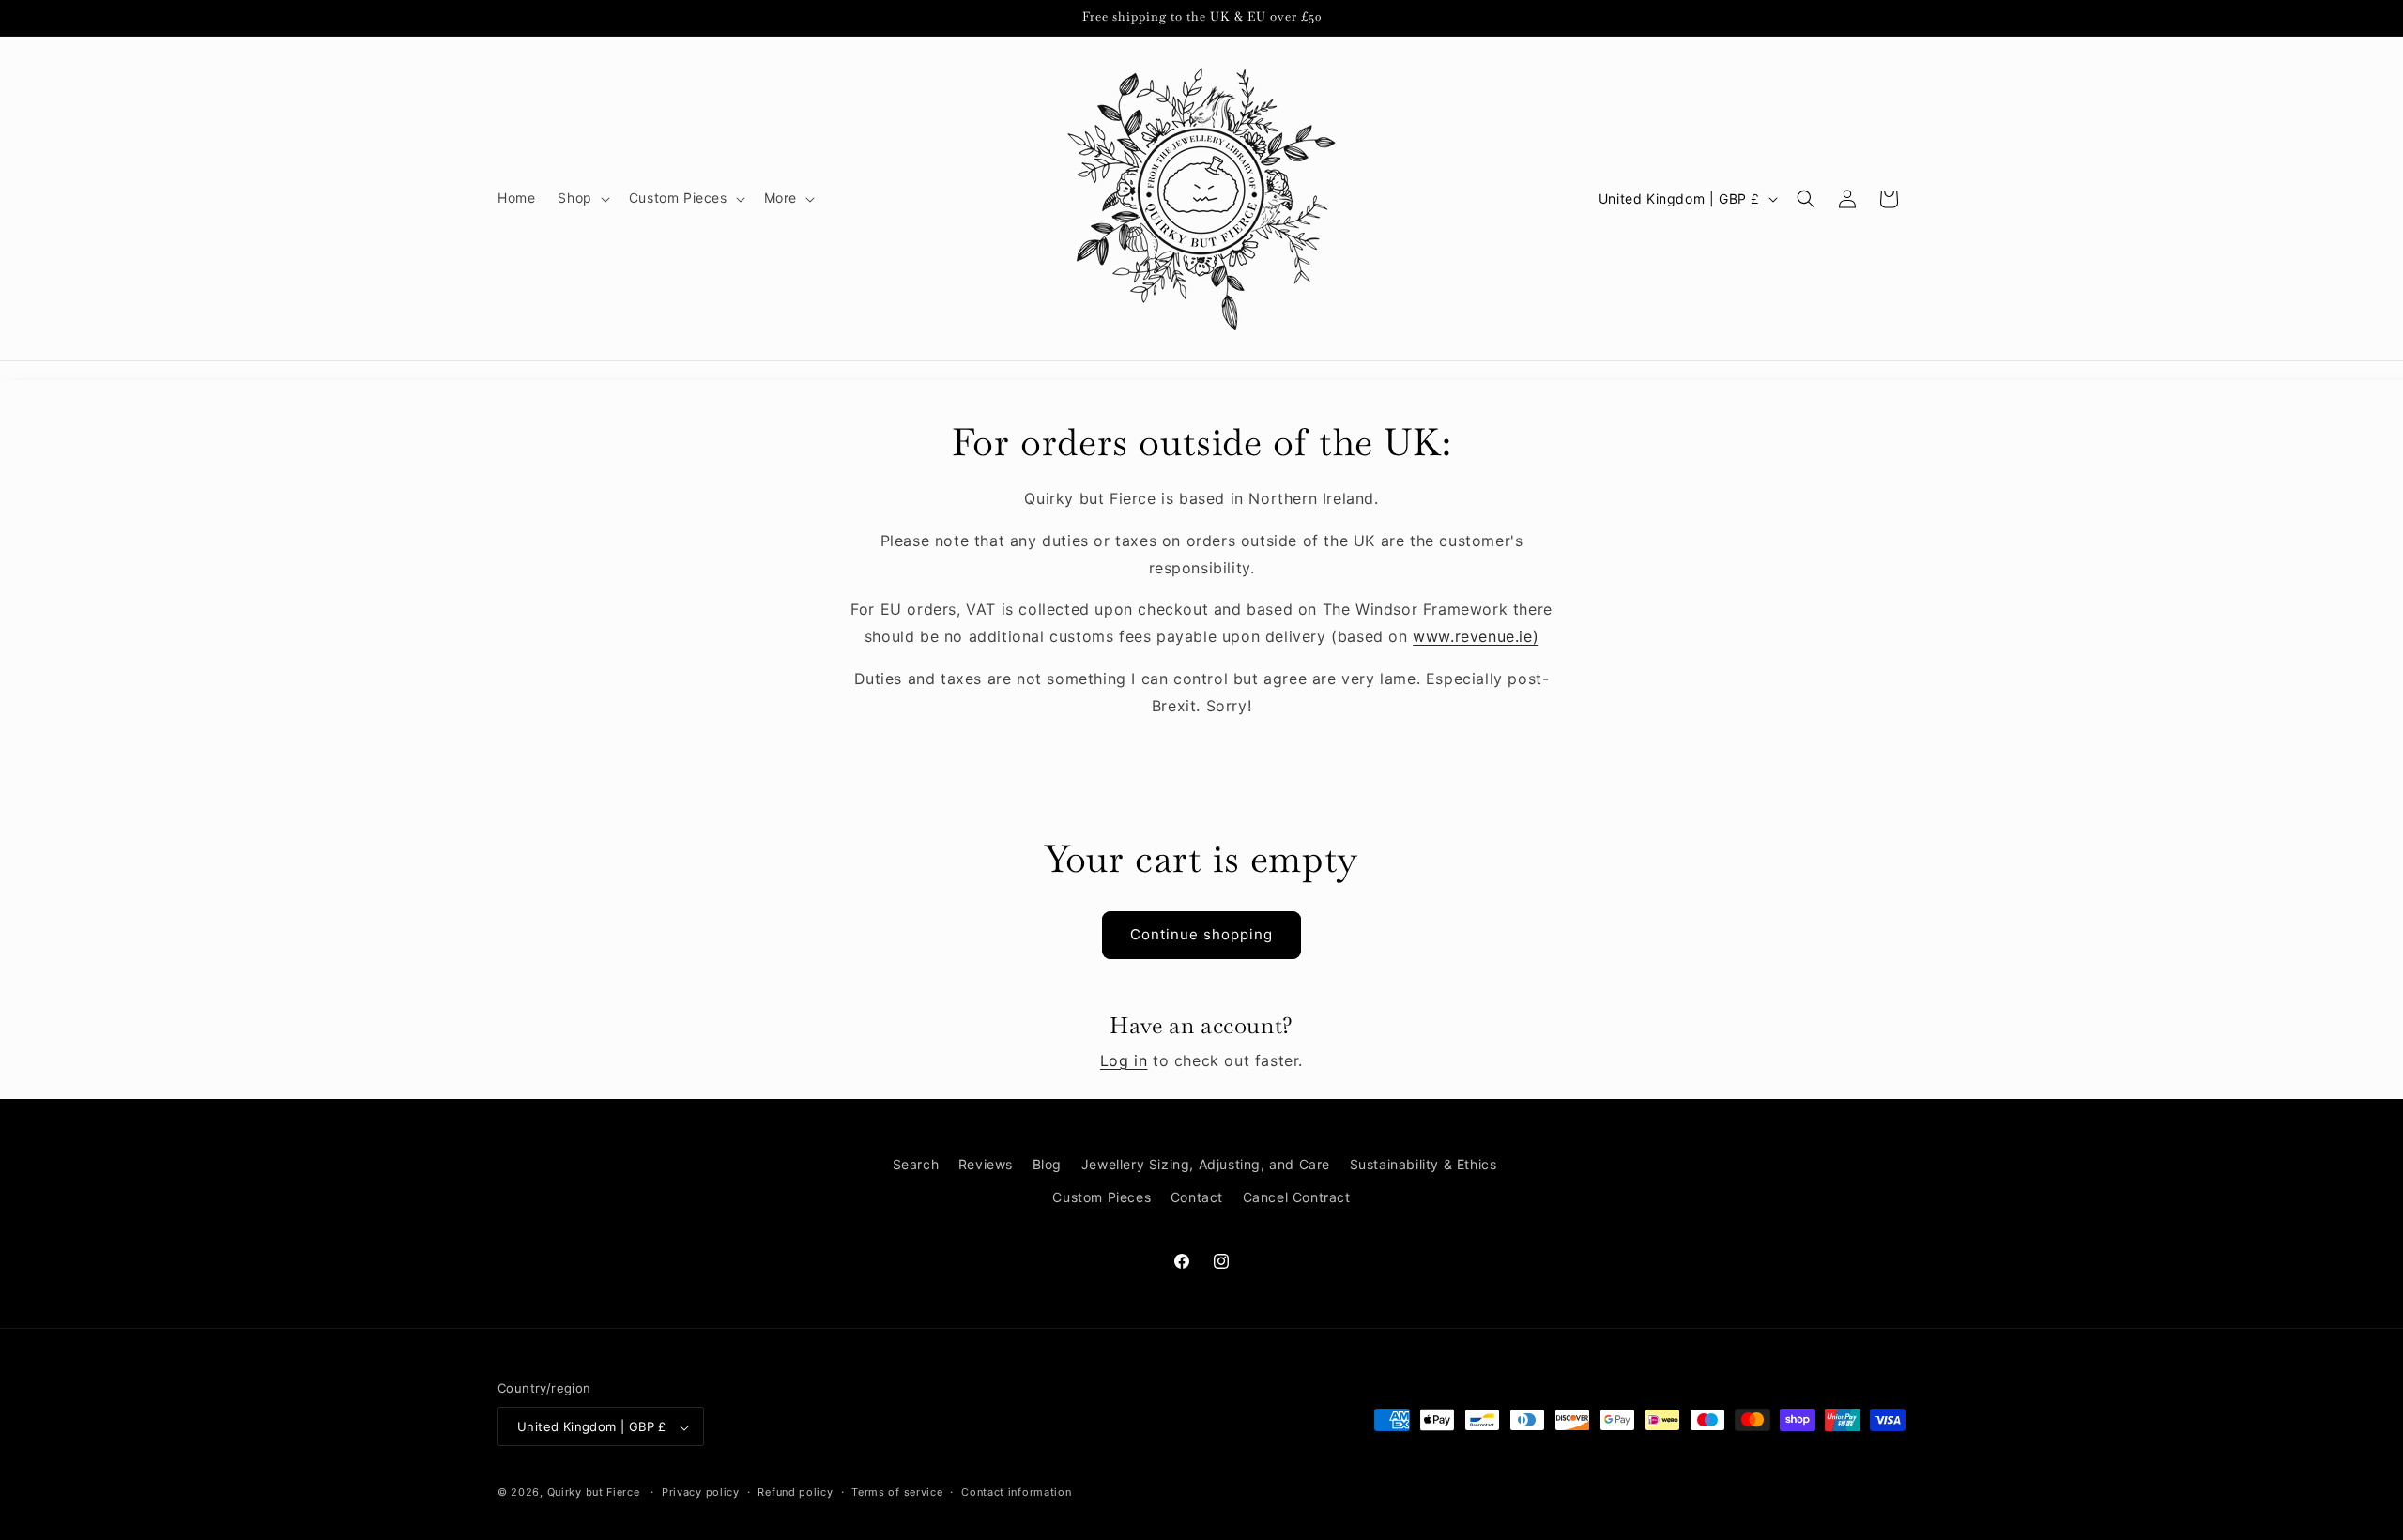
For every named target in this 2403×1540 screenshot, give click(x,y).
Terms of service (897, 1492)
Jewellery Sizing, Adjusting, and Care (1206, 1164)
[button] (582, 198)
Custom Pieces (1102, 1197)
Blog (1047, 1164)
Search (916, 1164)
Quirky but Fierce (594, 1493)
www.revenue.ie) (1476, 636)
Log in (1124, 1060)
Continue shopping (1201, 934)
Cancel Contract (1297, 1197)
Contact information (1016, 1492)
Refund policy (795, 1492)
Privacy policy (701, 1492)
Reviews (986, 1164)
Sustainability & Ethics (1423, 1164)
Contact (1197, 1197)
